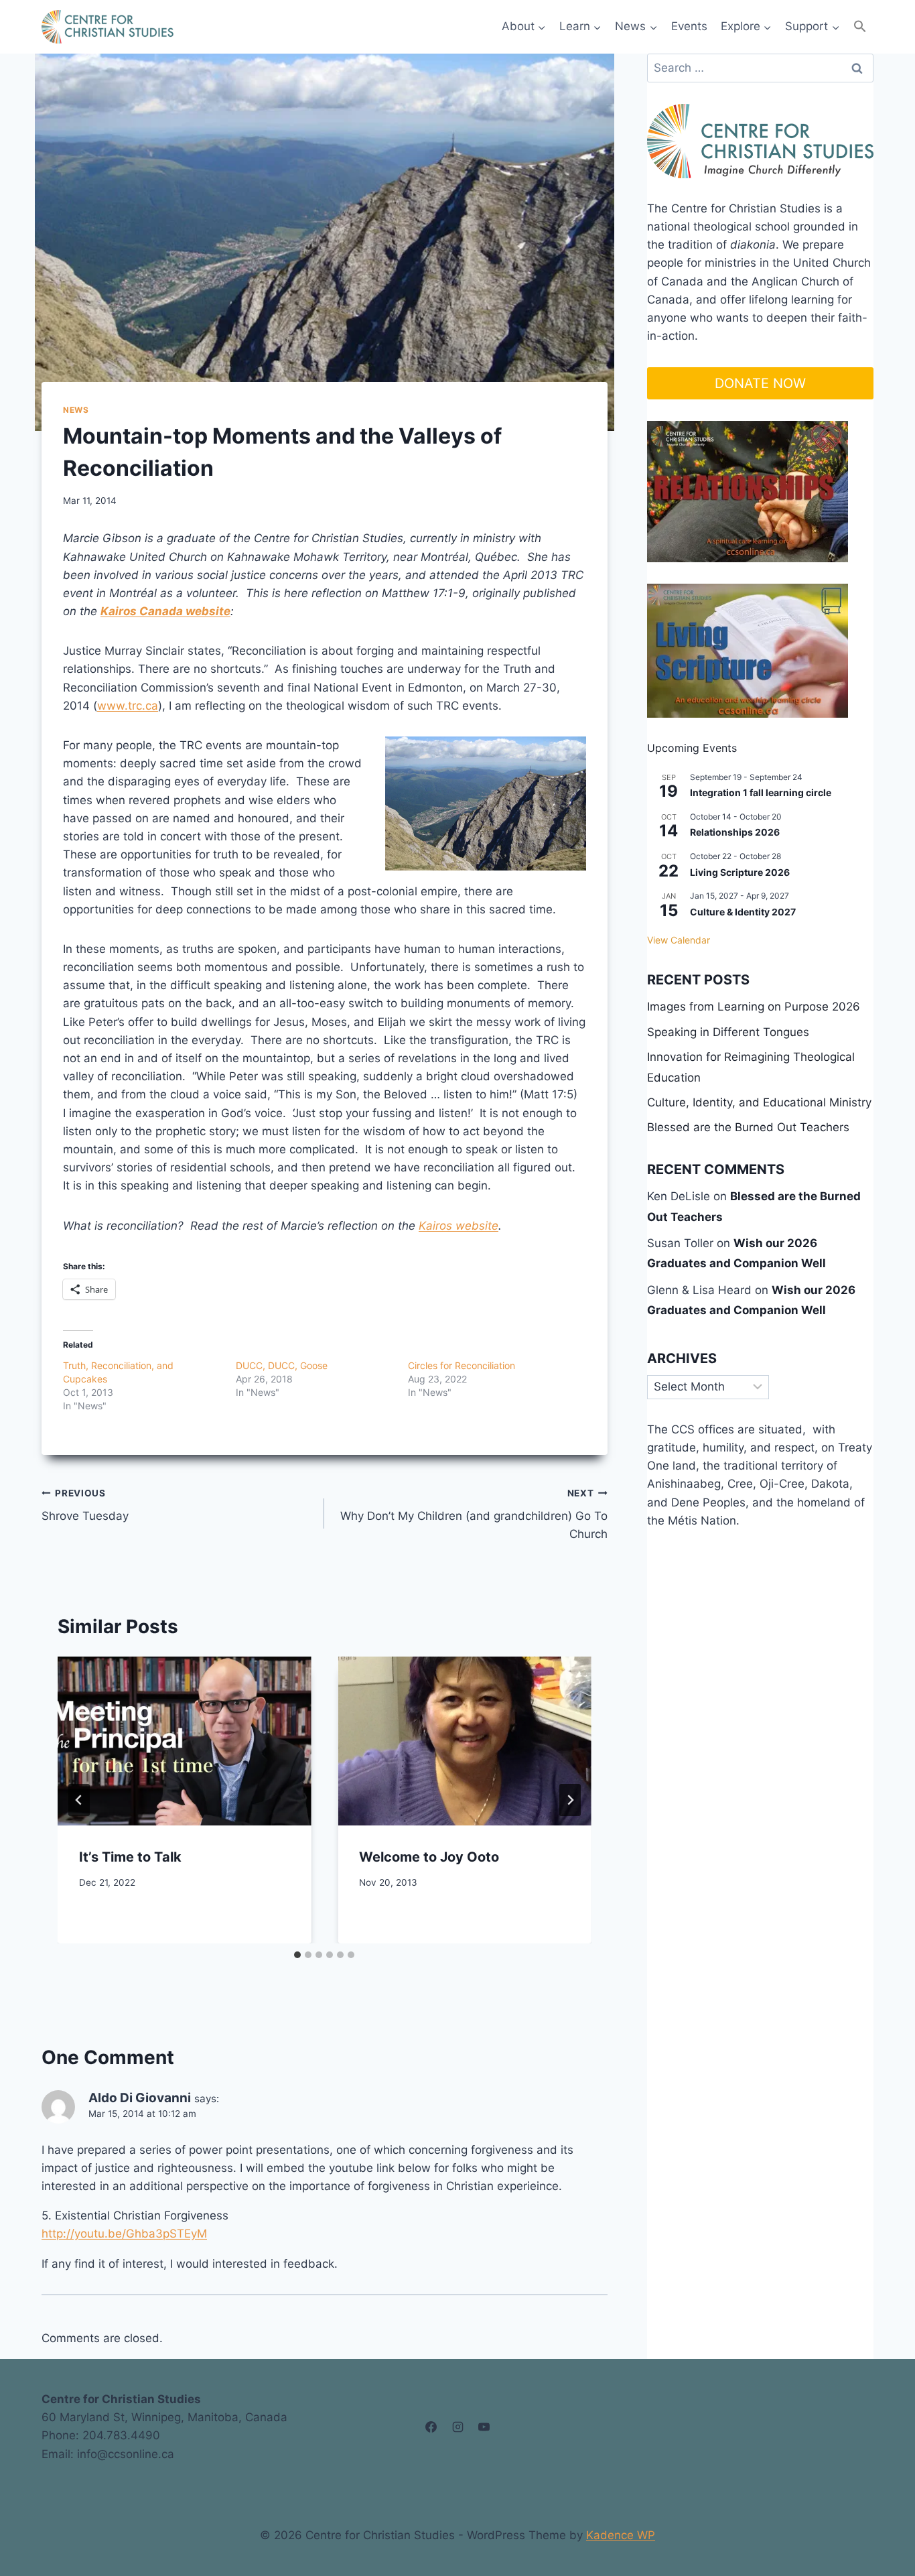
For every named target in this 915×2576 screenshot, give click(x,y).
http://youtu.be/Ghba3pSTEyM (124, 2234)
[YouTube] (484, 2427)
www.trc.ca (128, 706)
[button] (860, 26)
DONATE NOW (760, 383)
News (76, 410)
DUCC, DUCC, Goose (282, 1365)
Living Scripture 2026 (740, 872)
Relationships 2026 (735, 832)
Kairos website (459, 1226)
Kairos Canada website (165, 611)
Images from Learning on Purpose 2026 (754, 1007)
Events (689, 26)
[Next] (570, 1800)
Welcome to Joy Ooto (429, 1857)
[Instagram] (457, 2427)
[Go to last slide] (79, 1800)
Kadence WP (621, 2535)
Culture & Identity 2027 (743, 912)
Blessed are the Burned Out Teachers (748, 1127)
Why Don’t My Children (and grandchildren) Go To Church (474, 1515)
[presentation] (184, 1741)
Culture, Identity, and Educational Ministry (759, 1102)
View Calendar (679, 940)
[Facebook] (431, 2427)
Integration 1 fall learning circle (761, 792)
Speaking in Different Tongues (728, 1032)
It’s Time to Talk (130, 1857)
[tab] (297, 1955)
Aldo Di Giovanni (140, 2098)
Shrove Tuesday (85, 1505)
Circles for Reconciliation (462, 1365)
